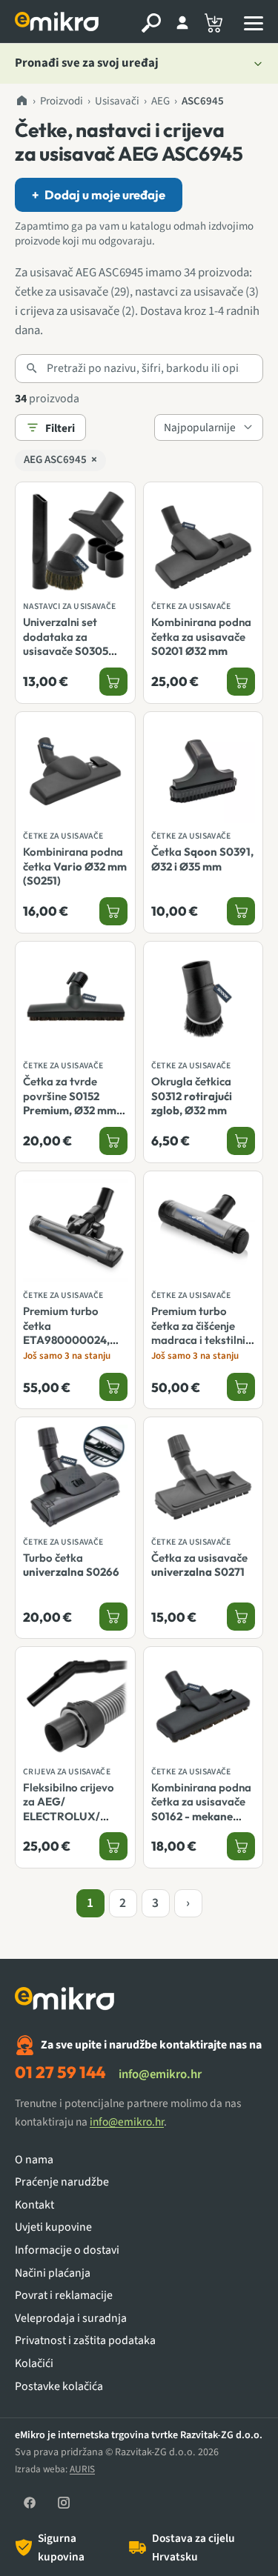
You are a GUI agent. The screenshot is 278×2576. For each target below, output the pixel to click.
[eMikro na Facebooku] (30, 2503)
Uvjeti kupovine (53, 2227)
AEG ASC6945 (60, 460)
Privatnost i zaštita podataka (85, 2341)
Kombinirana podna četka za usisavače (201, 636)
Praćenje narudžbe (62, 2182)
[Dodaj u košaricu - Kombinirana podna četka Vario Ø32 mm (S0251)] (113, 911)
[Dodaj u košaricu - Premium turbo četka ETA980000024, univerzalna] (113, 1387)
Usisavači (117, 101)
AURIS (82, 2469)
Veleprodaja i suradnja (71, 2319)
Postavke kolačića (59, 2387)
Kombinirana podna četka (75, 866)
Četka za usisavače (199, 1565)
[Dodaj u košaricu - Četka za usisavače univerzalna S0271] (241, 1617)
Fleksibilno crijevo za (69, 1823)
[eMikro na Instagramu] (64, 2503)
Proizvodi (62, 101)
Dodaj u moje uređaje (99, 194)
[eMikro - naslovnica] (59, 23)
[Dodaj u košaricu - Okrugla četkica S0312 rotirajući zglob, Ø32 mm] (241, 1141)
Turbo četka (71, 1565)
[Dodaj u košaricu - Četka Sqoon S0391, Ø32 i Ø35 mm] (241, 911)
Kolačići (34, 2364)
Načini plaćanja (53, 2273)
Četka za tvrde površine (70, 1103)
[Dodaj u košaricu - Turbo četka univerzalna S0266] (113, 1617)
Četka (202, 859)
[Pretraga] (151, 23)
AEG (160, 101)
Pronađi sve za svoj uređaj (87, 63)
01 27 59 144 (60, 2072)
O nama (34, 2160)
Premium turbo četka (66, 1332)
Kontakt (34, 2205)
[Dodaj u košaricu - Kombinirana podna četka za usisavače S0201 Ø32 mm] (241, 682)
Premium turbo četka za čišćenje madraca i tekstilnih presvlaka (201, 1347)
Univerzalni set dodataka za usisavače (66, 643)
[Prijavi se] (182, 23)
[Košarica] (214, 23)
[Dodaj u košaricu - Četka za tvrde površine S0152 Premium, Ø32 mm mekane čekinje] (113, 1141)
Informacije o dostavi (67, 2250)
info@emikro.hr (160, 2074)
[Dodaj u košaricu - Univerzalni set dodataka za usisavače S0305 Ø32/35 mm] (113, 682)
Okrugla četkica (192, 1096)
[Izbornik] (254, 23)
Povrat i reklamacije (64, 2296)
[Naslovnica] (21, 101)
